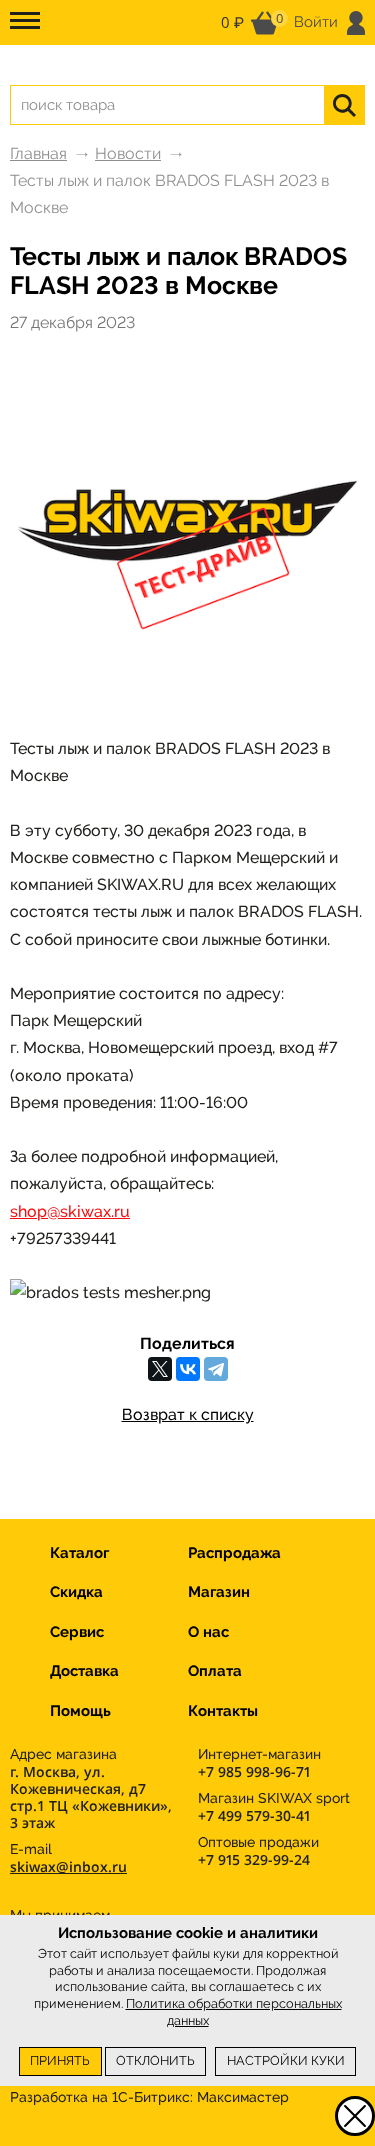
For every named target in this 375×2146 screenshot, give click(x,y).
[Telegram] (216, 1369)
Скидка (76, 1592)
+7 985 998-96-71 (254, 1771)
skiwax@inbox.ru (68, 1866)
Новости (128, 153)
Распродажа (234, 1553)
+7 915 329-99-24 (254, 1859)
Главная (38, 153)
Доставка (84, 1671)
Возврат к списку (188, 1414)
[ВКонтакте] (188, 1369)
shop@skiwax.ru (70, 1211)
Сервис (77, 1632)
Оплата (215, 1671)
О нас (208, 1632)
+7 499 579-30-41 (254, 1815)
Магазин (219, 1592)
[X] (160, 1369)
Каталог (79, 1553)
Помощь (80, 1711)
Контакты (223, 1711)
